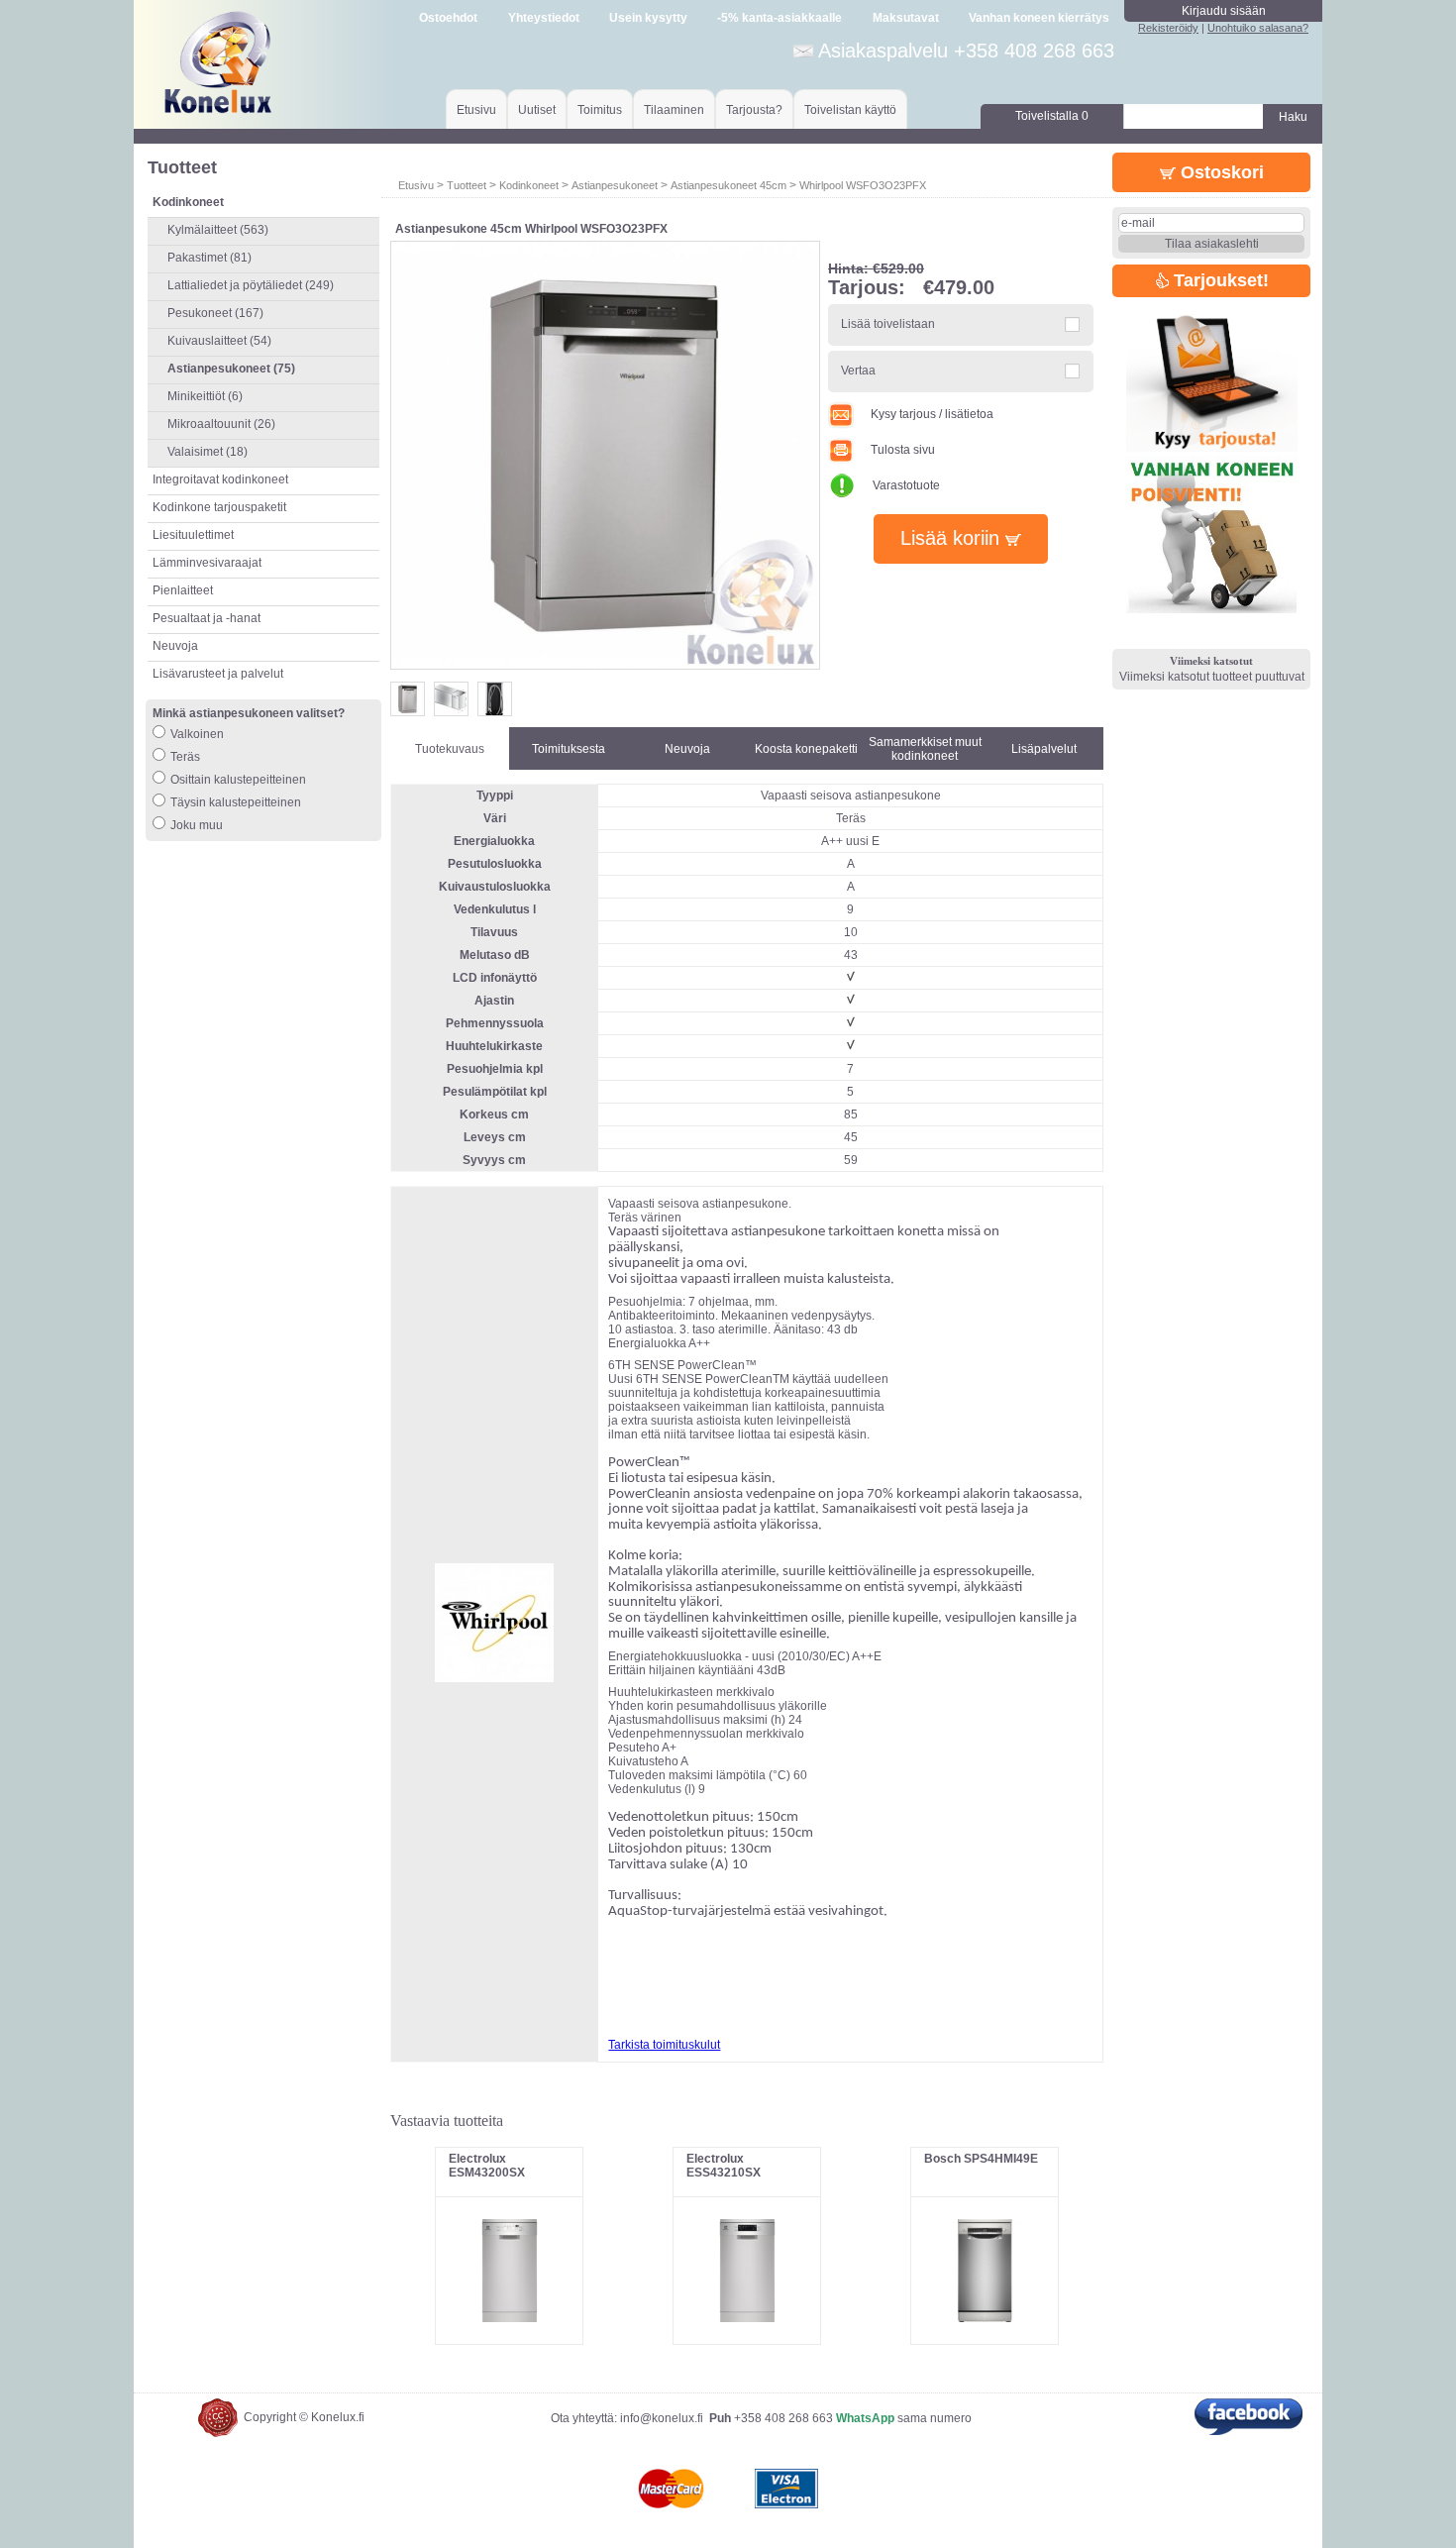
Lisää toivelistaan (888, 324)
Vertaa (858, 371)
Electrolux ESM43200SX (487, 2166)
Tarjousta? (754, 110)
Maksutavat (906, 18)
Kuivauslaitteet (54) (219, 341)
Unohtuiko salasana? (1258, 28)
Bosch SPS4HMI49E (981, 2159)
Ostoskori (1220, 172)
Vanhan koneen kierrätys (1039, 18)
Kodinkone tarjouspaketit (219, 507)
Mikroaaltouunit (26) (221, 424)
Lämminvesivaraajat (207, 563)
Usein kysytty (648, 18)
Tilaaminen (674, 110)
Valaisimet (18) (208, 452)
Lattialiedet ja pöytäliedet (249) (251, 285)
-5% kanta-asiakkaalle (780, 18)
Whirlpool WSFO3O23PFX (863, 185)
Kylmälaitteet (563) (218, 230)
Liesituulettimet (193, 535)
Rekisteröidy (1168, 28)
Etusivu (476, 110)
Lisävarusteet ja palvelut (218, 674)
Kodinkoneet (529, 185)
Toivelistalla (1052, 116)
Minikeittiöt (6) (205, 396)
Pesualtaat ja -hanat (207, 618)
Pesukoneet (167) (215, 313)
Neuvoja (175, 646)
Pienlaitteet (183, 590)
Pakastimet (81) (209, 258)
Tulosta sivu (903, 450)
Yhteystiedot (544, 18)
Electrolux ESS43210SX (724, 2166)
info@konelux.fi (662, 2418)
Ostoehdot (448, 18)
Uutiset (537, 110)
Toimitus (600, 110)
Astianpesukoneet (616, 185)
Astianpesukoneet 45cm (728, 185)
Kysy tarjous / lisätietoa (932, 414)
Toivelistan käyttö (850, 110)
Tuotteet (467, 185)
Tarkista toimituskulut (664, 2045)
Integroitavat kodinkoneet (220, 479)
